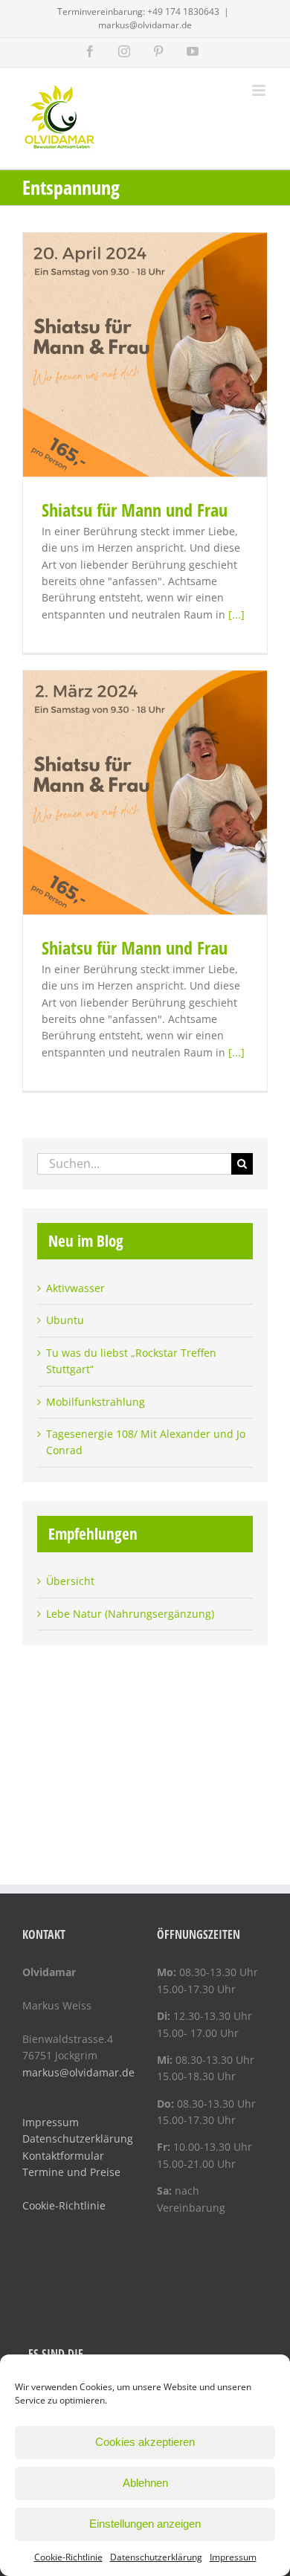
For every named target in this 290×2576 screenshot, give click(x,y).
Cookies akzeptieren (145, 2442)
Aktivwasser (75, 1288)
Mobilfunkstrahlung (96, 1402)
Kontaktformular (63, 2156)
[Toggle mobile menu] (260, 90)
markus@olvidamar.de (145, 25)
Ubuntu (65, 1320)
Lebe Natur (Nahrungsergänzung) (130, 1614)
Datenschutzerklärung (156, 2557)
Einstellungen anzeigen (145, 2524)
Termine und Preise (71, 2172)
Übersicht (70, 1581)
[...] (236, 614)
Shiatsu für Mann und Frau (135, 510)
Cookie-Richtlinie (68, 2557)
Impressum (233, 2557)
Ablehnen (145, 2483)
